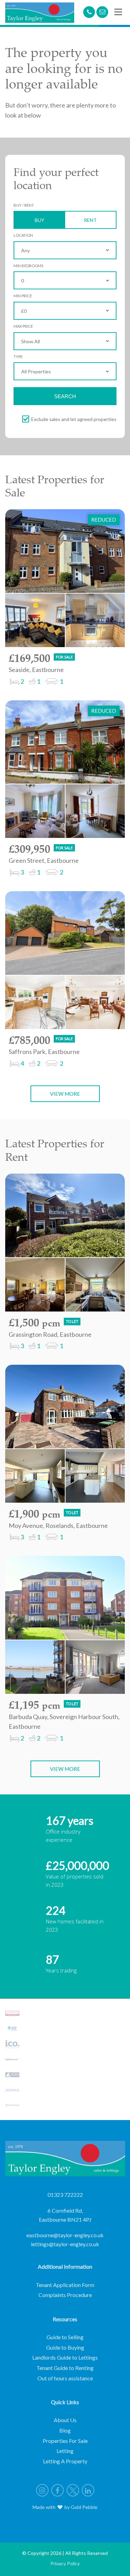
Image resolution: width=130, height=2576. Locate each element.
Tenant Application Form (65, 2285)
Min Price (23, 296)
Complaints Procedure (65, 2295)
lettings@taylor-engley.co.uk (65, 2244)
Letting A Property (65, 2461)
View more (65, 1094)
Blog (65, 2430)
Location (23, 235)
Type (18, 357)
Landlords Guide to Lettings (65, 2357)
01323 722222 (65, 2195)
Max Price (23, 326)
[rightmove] (12, 2059)
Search (65, 396)
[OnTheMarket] (12, 2106)
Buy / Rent (24, 205)
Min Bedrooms (28, 266)
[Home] (40, 12)
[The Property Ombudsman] (12, 2075)
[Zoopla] (12, 2090)
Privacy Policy (65, 2563)
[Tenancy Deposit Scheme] (12, 2028)
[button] (118, 12)
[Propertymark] (12, 2013)
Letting (65, 2451)
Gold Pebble (84, 2507)
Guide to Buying (65, 2347)
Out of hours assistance (65, 2378)
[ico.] (12, 2044)
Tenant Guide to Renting (65, 2368)
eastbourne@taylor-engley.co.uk (65, 2235)
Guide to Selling (65, 2337)
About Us (65, 2420)
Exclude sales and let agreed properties (74, 419)
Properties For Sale (65, 2441)
